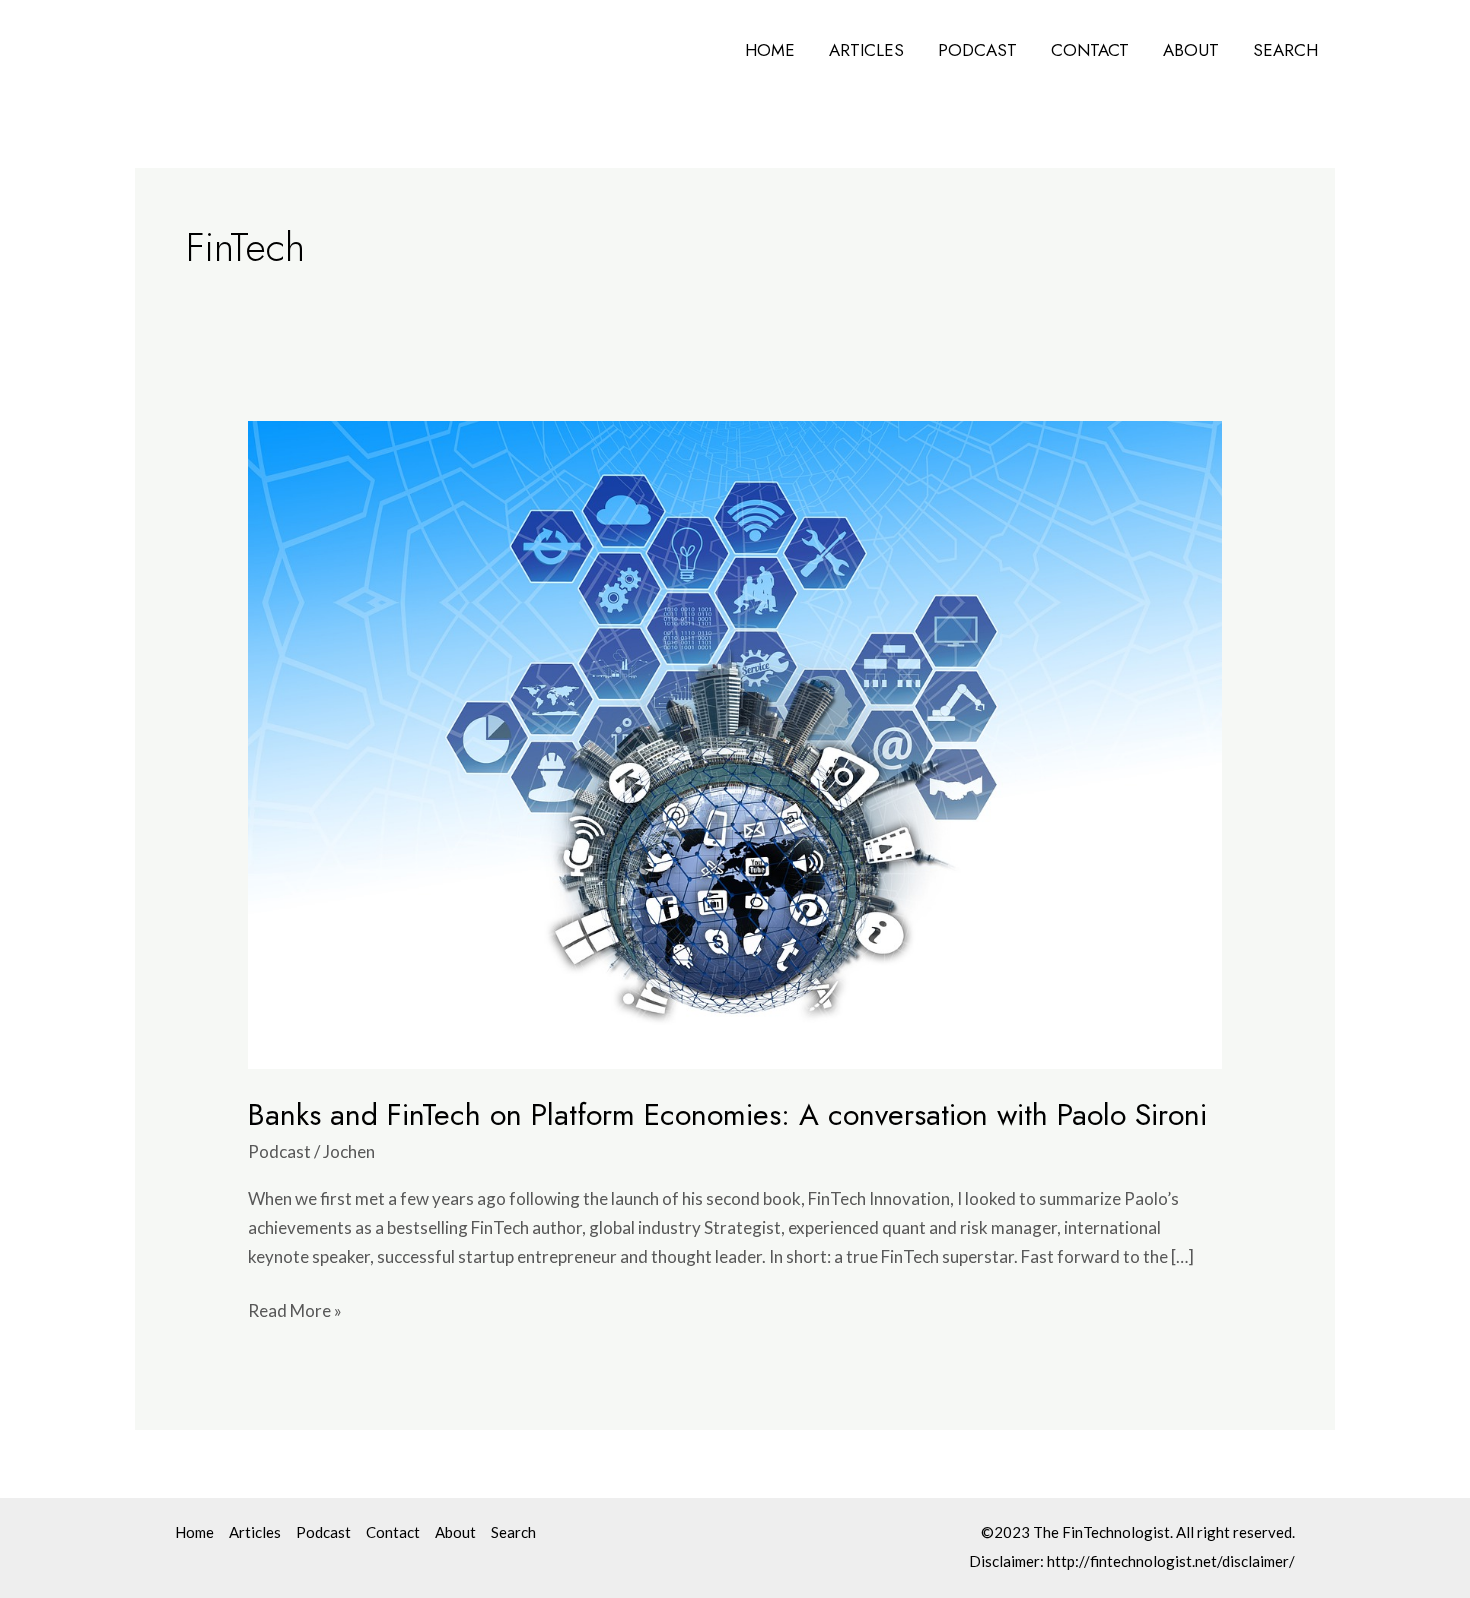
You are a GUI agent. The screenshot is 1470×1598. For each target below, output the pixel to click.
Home (770, 50)
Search (1285, 50)
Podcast (977, 50)
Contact (1090, 50)
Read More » (295, 1309)
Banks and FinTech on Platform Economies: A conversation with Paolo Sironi (727, 1114)
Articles (866, 50)
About (1191, 50)
